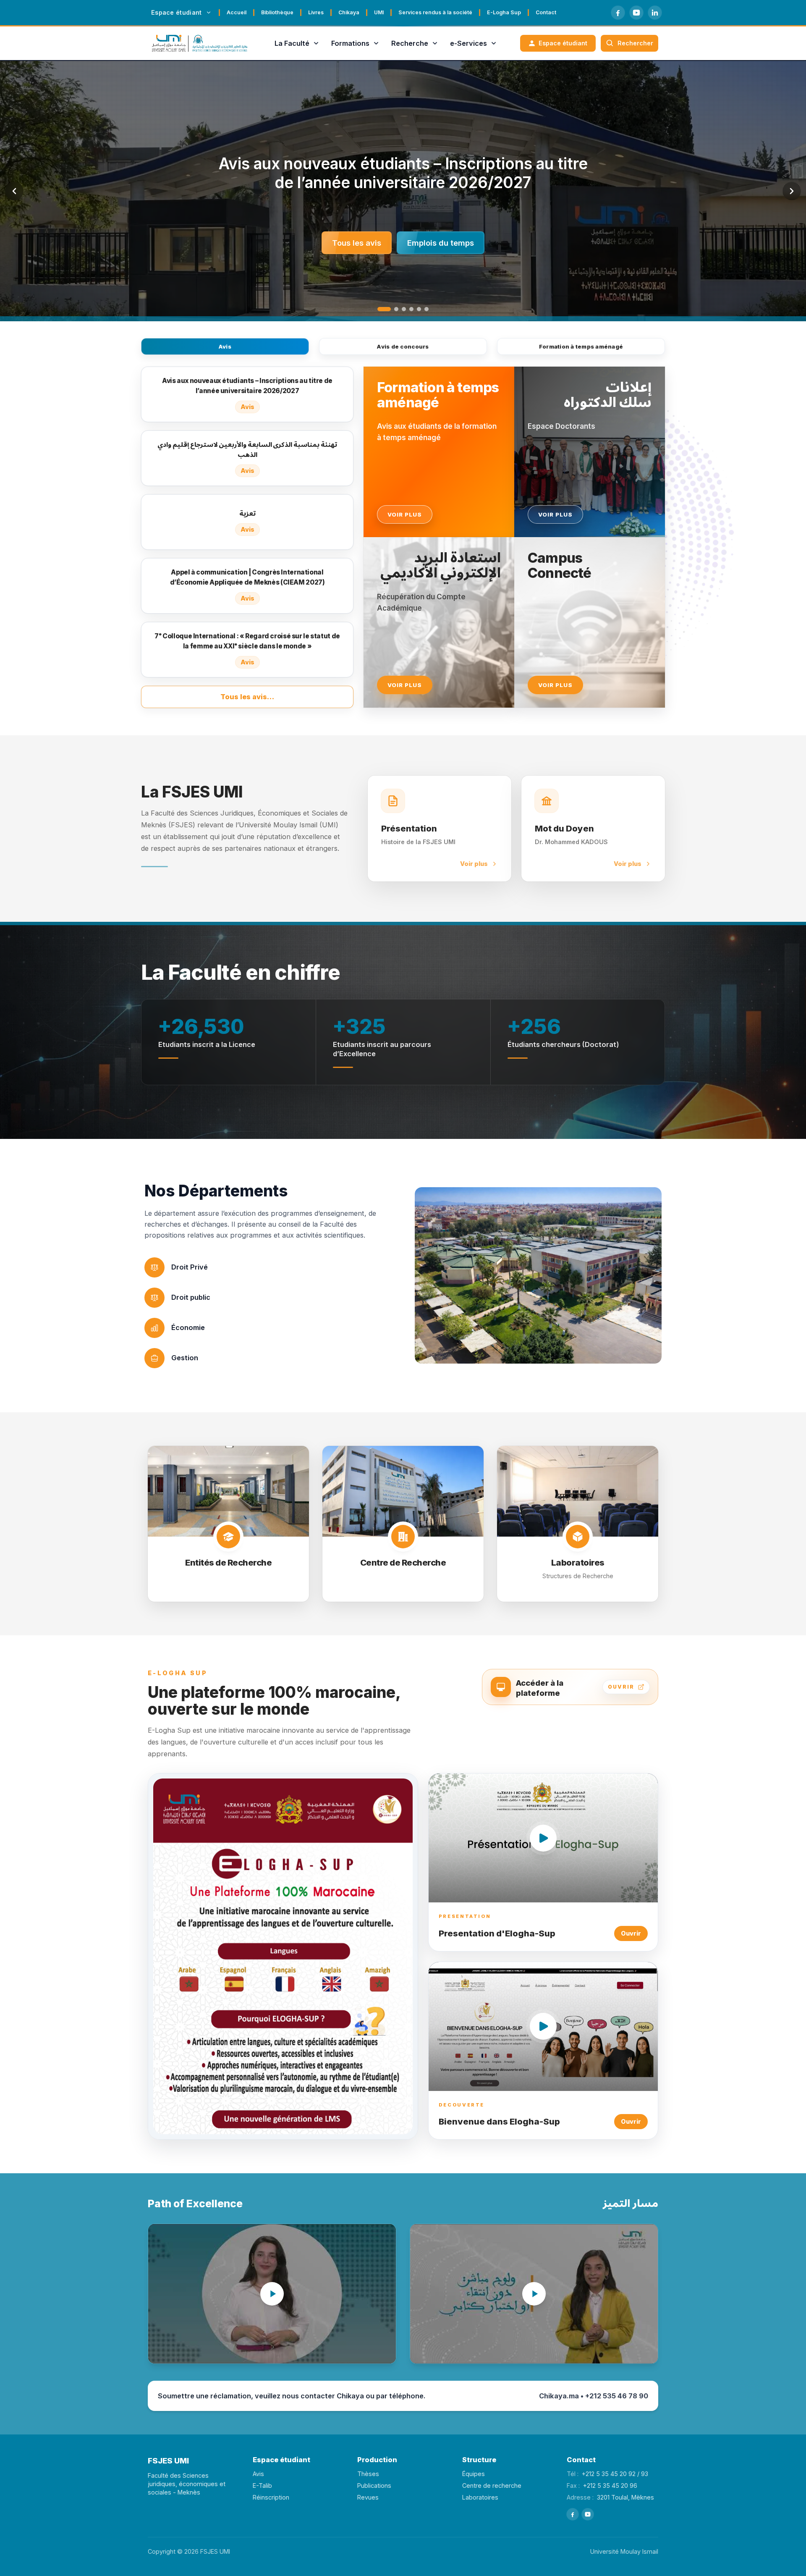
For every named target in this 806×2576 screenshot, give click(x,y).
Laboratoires (480, 2497)
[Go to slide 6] (427, 309)
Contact (546, 12)
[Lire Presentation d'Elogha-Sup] (543, 1838)
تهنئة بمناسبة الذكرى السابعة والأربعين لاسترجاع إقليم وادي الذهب (403, 173)
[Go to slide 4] (411, 309)
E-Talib (262, 2485)
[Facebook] (618, 13)
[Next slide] (792, 191)
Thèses (368, 2474)
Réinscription (271, 2497)
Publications (374, 2485)
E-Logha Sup (504, 12)
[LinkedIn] (655, 13)
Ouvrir (631, 1933)
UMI (379, 12)
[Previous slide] (14, 191)
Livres (316, 12)
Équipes (474, 2474)
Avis (225, 346)
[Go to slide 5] (419, 309)
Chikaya (349, 12)
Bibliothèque (277, 12)
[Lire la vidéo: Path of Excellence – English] (272, 2294)
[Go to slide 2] (387, 309)
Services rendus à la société (435, 12)
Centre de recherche (492, 2485)
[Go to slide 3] (399, 309)
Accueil (237, 12)
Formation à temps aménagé (581, 346)
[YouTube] (636, 13)
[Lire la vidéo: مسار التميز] (534, 2294)
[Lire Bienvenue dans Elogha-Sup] (543, 2026)
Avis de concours (403, 346)
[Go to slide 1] (379, 309)
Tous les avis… (247, 697)
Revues (368, 2497)
